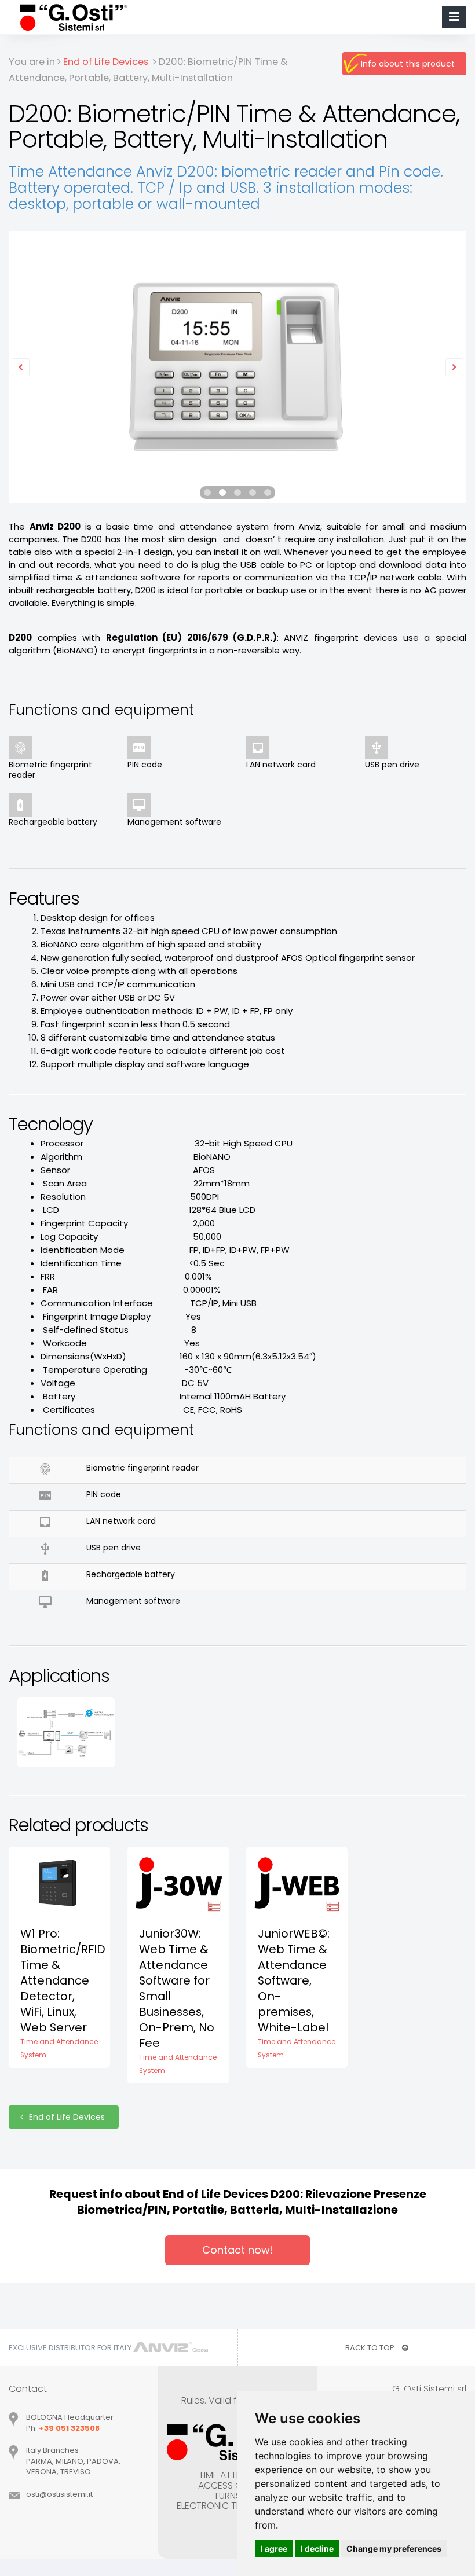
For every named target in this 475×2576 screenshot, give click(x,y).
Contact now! (238, 2250)
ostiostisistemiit (59, 2494)
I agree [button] (274, 2549)
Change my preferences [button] (394, 2549)
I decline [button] (317, 2549)
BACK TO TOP (371, 2348)
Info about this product (408, 64)
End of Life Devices (68, 2117)
